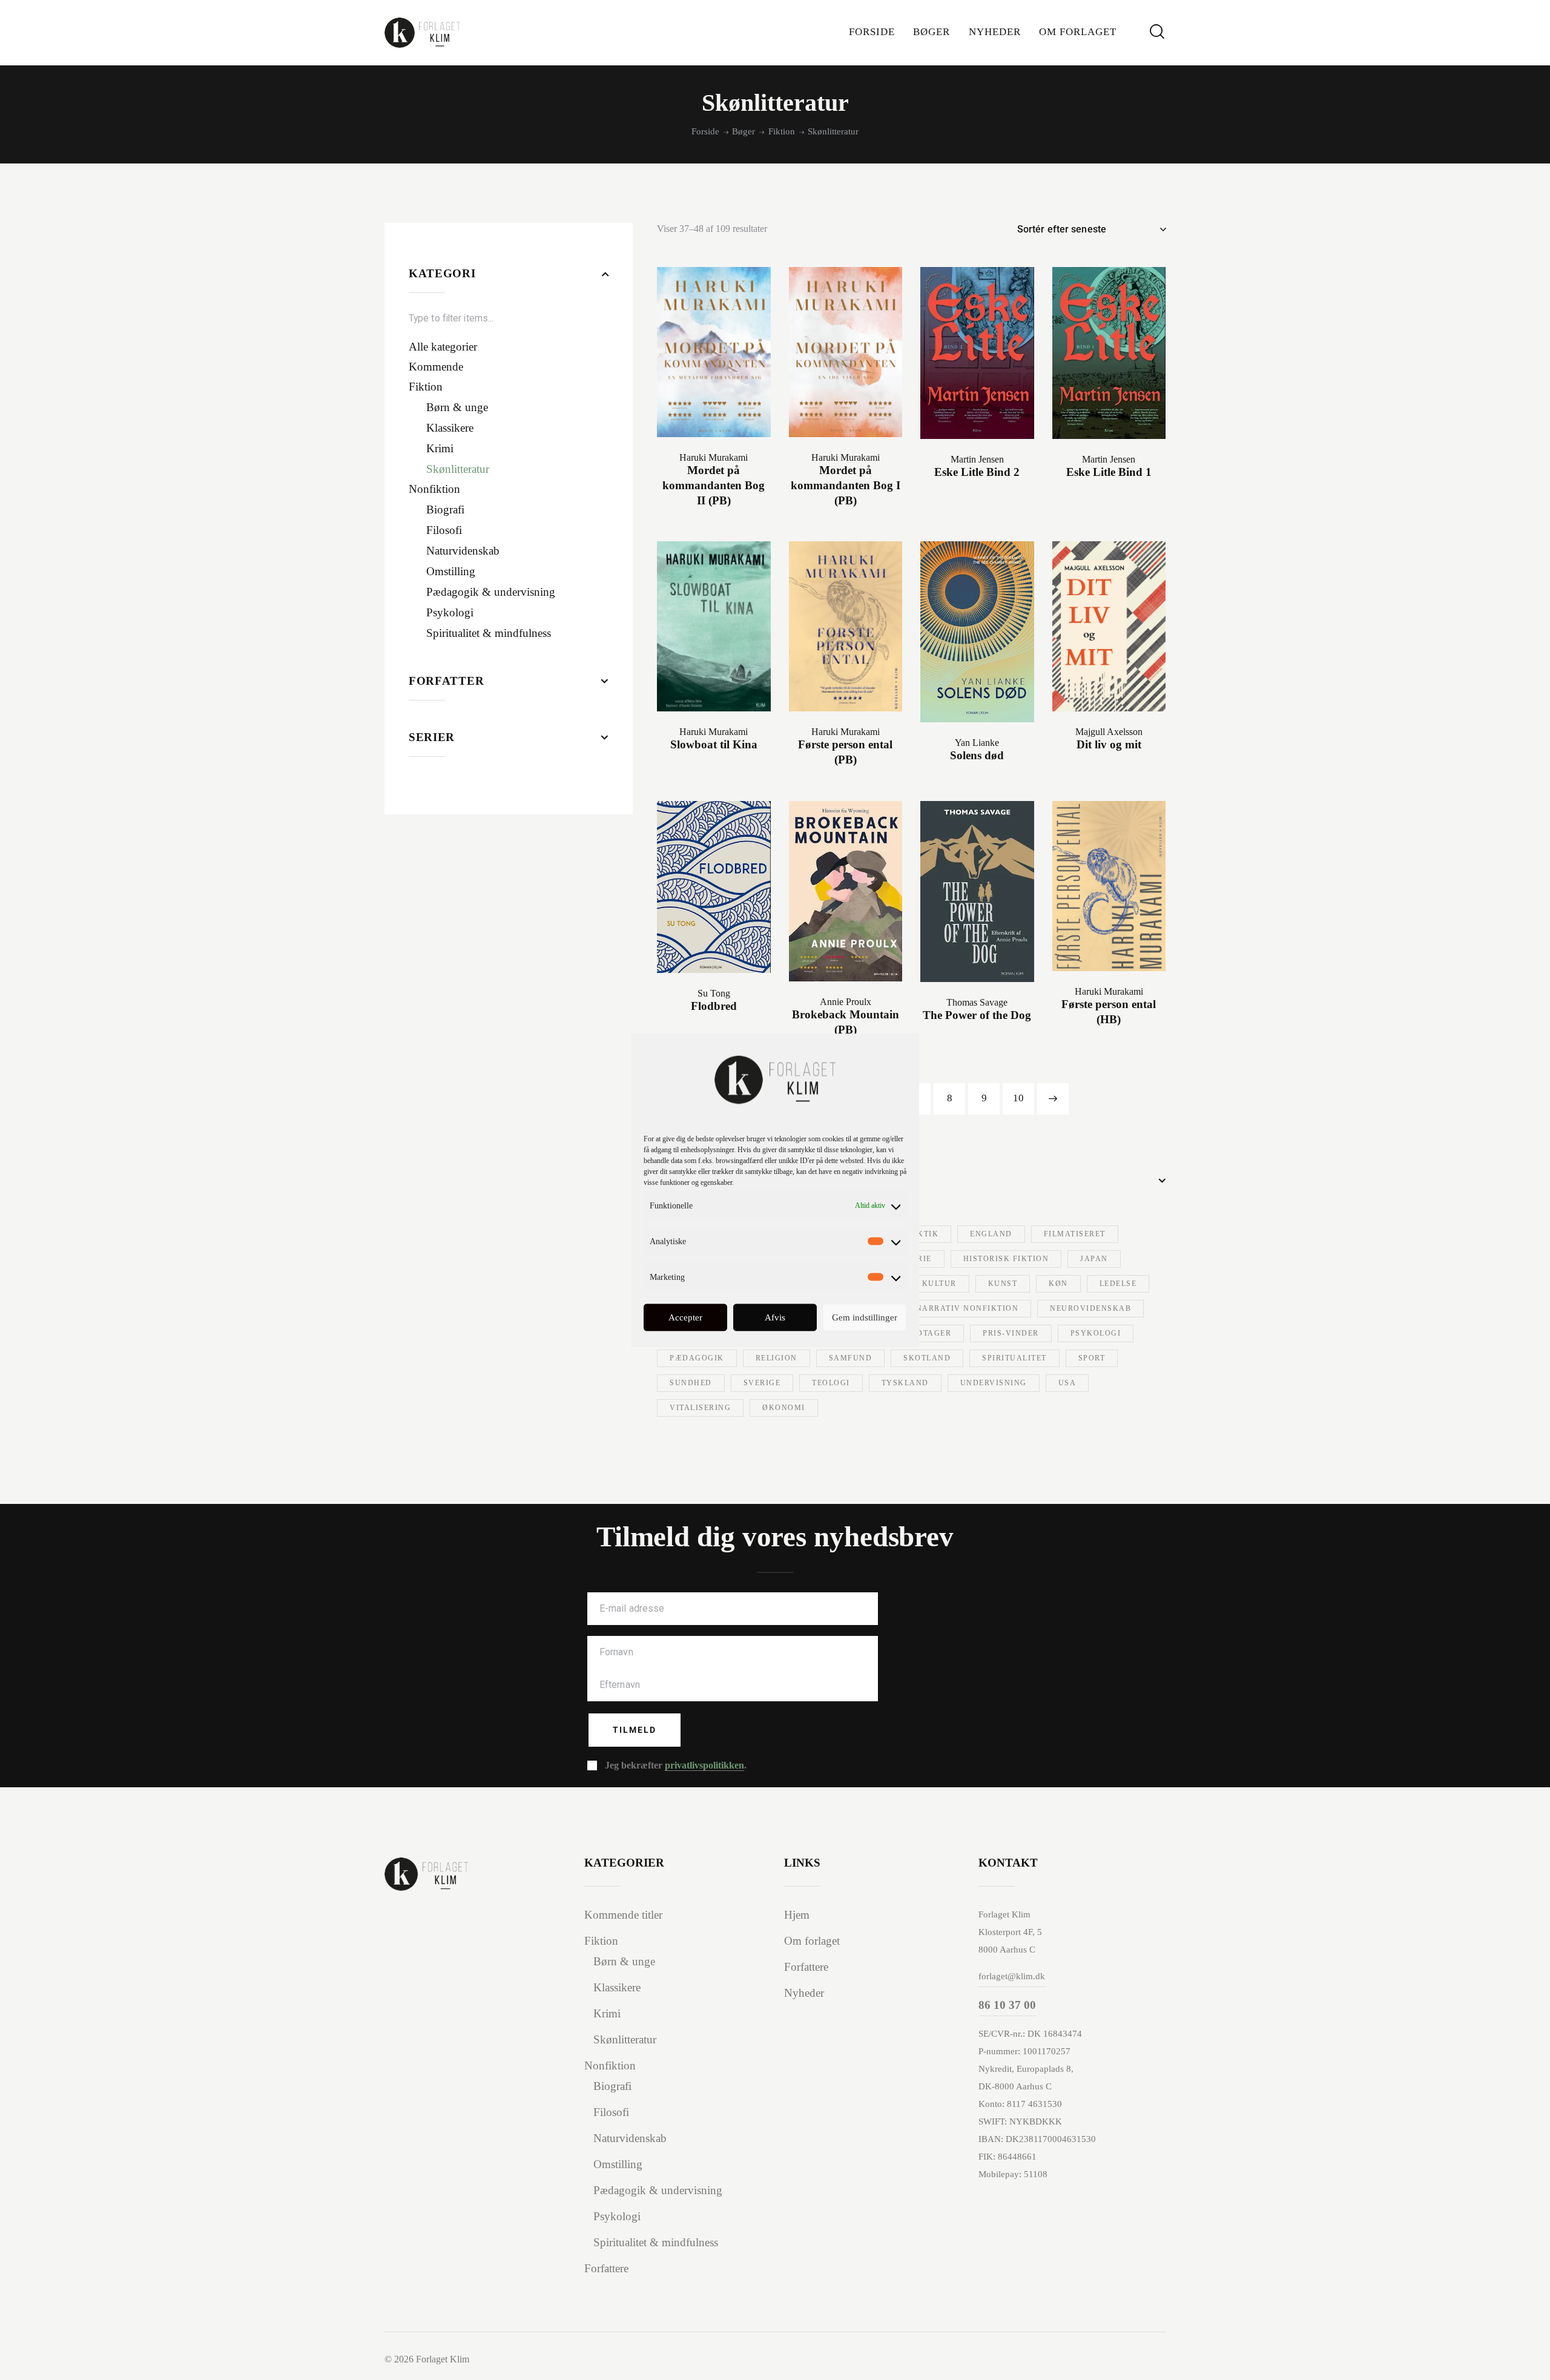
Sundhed (691, 1383)
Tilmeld (635, 1730)
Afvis (775, 1317)
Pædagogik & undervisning (658, 2190)
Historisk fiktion (1006, 1259)
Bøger (744, 131)
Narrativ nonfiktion (968, 1308)
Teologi (831, 1383)
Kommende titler (623, 1915)
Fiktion (782, 131)
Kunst (1003, 1284)
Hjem (797, 1915)
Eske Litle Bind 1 (1109, 472)
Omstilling (618, 2164)
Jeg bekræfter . (676, 1765)
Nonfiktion (610, 2065)
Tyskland (905, 1383)
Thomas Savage (977, 1002)
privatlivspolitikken (704, 1765)
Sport (1092, 1358)
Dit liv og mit (1109, 744)
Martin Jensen (977, 459)
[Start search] (1157, 32)
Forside (705, 131)
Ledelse (1118, 1284)
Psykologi (1096, 1333)
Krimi (607, 2013)
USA (1067, 1383)
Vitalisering (700, 1408)
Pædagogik (697, 1358)
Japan (1094, 1259)
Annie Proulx (846, 1002)
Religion (777, 1358)
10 (1018, 1098)
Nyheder (804, 1993)
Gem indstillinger (865, 1317)
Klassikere (617, 1987)
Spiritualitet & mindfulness (656, 2242)
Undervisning (994, 1383)
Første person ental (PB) (845, 752)
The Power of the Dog (977, 1015)
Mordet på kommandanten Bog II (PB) (714, 485)
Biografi (612, 2086)
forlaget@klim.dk (1012, 1976)
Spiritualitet (1014, 1358)
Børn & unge (624, 1961)
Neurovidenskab (1090, 1308)
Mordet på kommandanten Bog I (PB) (846, 485)
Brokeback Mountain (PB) (846, 1022)
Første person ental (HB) (1109, 1012)
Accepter (685, 1317)
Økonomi (784, 1408)
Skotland (927, 1358)
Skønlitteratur (625, 2039)
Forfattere (606, 2268)
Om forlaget (812, 1941)
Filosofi (611, 2112)
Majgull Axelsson (1109, 732)
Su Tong (714, 993)
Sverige (762, 1383)
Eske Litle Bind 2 (977, 472)
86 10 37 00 (1007, 2005)
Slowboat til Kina (714, 744)
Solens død (977, 755)
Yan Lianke (977, 743)
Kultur (939, 1284)
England (991, 1234)
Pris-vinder (1011, 1333)
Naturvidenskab (630, 2138)
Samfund (851, 1358)
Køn (1058, 1284)
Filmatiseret (1075, 1234)
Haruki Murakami (714, 457)
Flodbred (714, 1006)
